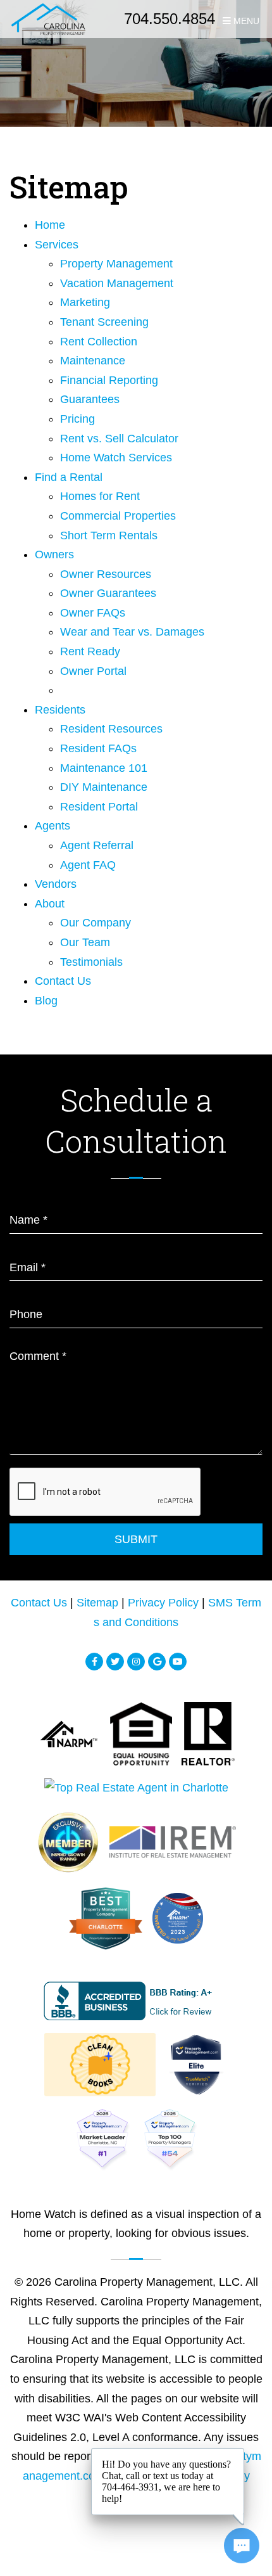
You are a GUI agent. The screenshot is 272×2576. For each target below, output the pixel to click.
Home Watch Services (116, 458)
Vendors (56, 884)
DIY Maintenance (104, 787)
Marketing (85, 302)
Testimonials (91, 962)
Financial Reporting (109, 380)
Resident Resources (111, 729)
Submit (136, 1539)
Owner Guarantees (108, 593)
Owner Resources (106, 574)
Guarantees (90, 399)
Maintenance (93, 361)
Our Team (85, 942)
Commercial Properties (118, 516)
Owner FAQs (93, 613)
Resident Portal (99, 807)
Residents (60, 710)
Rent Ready (90, 651)
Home (50, 225)
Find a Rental (69, 477)
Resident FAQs (98, 748)
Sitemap (97, 1603)
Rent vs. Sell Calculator (119, 439)
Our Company (96, 923)
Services (57, 245)
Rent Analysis (90, 691)
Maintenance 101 (104, 768)
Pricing (77, 419)
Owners (54, 554)
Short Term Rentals (109, 535)
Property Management (116, 264)
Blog (46, 1001)
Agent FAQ (88, 865)
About (50, 904)
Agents (53, 826)
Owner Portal (93, 671)
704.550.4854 (170, 19)
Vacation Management (117, 283)
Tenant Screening (104, 322)
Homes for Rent (100, 496)
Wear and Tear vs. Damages (132, 632)
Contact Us (63, 981)
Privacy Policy (163, 1603)
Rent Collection (99, 342)
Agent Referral (97, 845)
